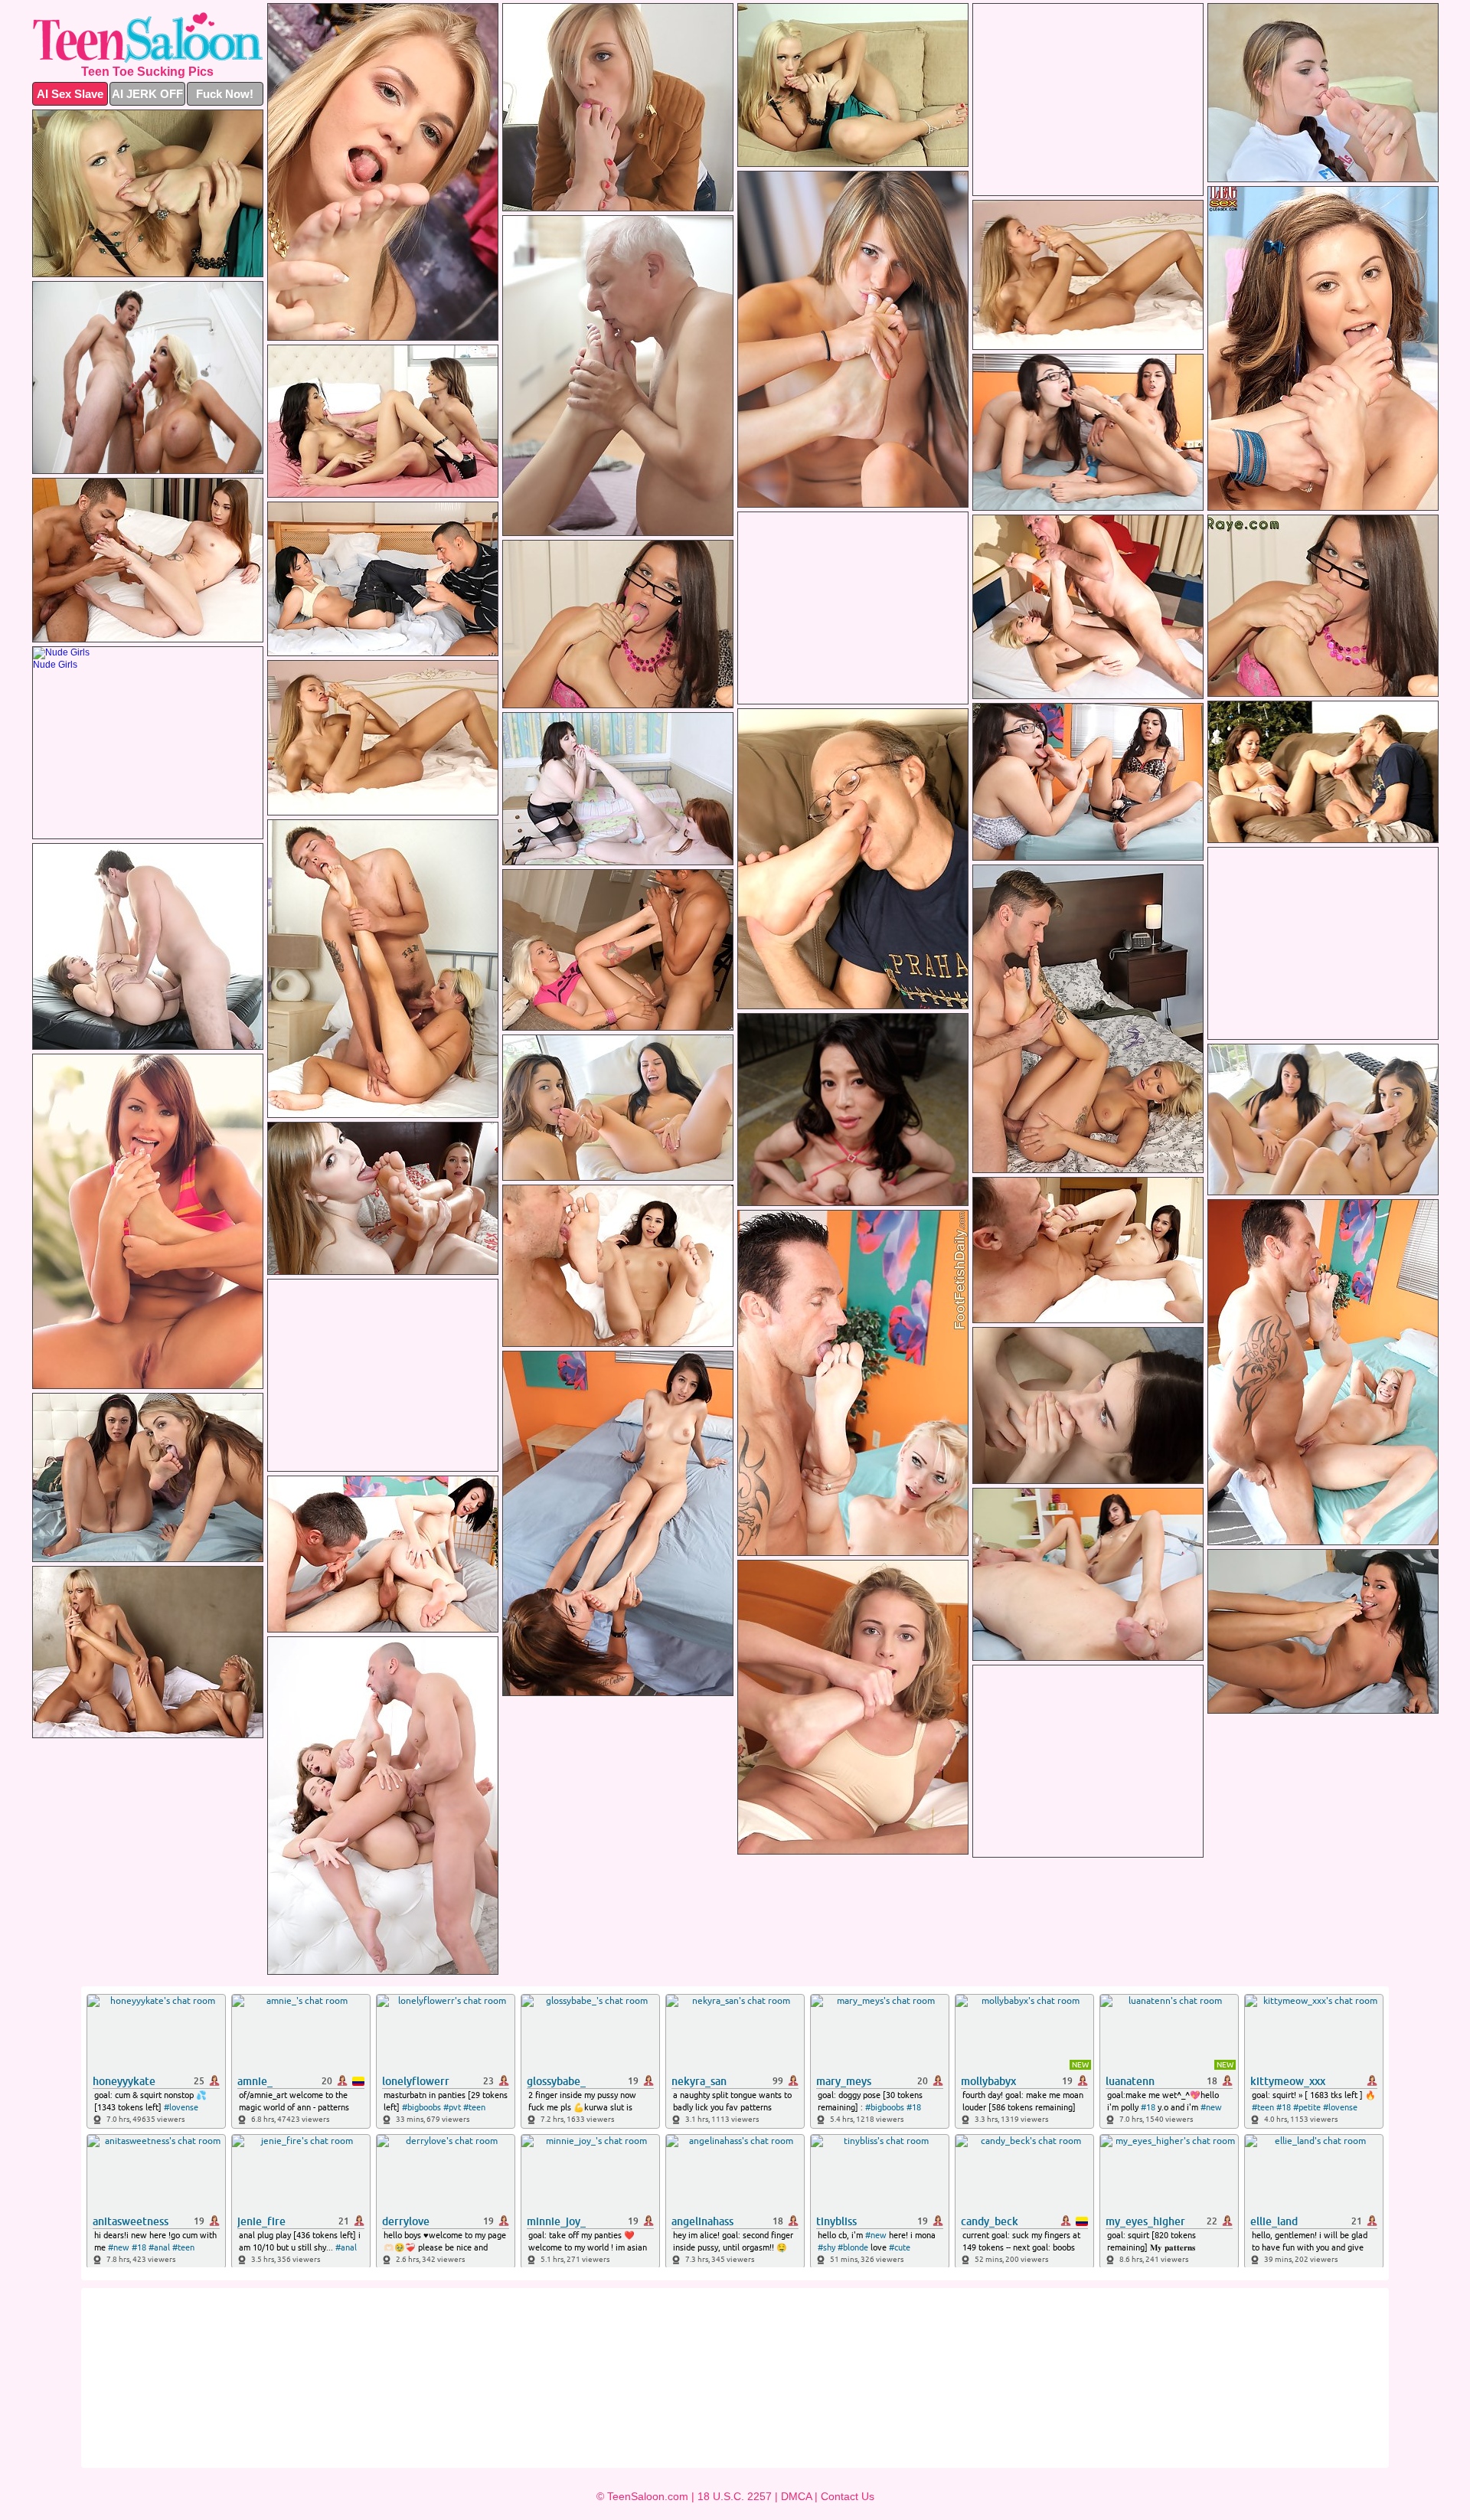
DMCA (796, 2496)
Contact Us (848, 2496)
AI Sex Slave (70, 94)
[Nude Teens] (148, 38)
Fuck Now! (225, 94)
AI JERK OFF (147, 94)
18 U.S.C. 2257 (735, 2496)
